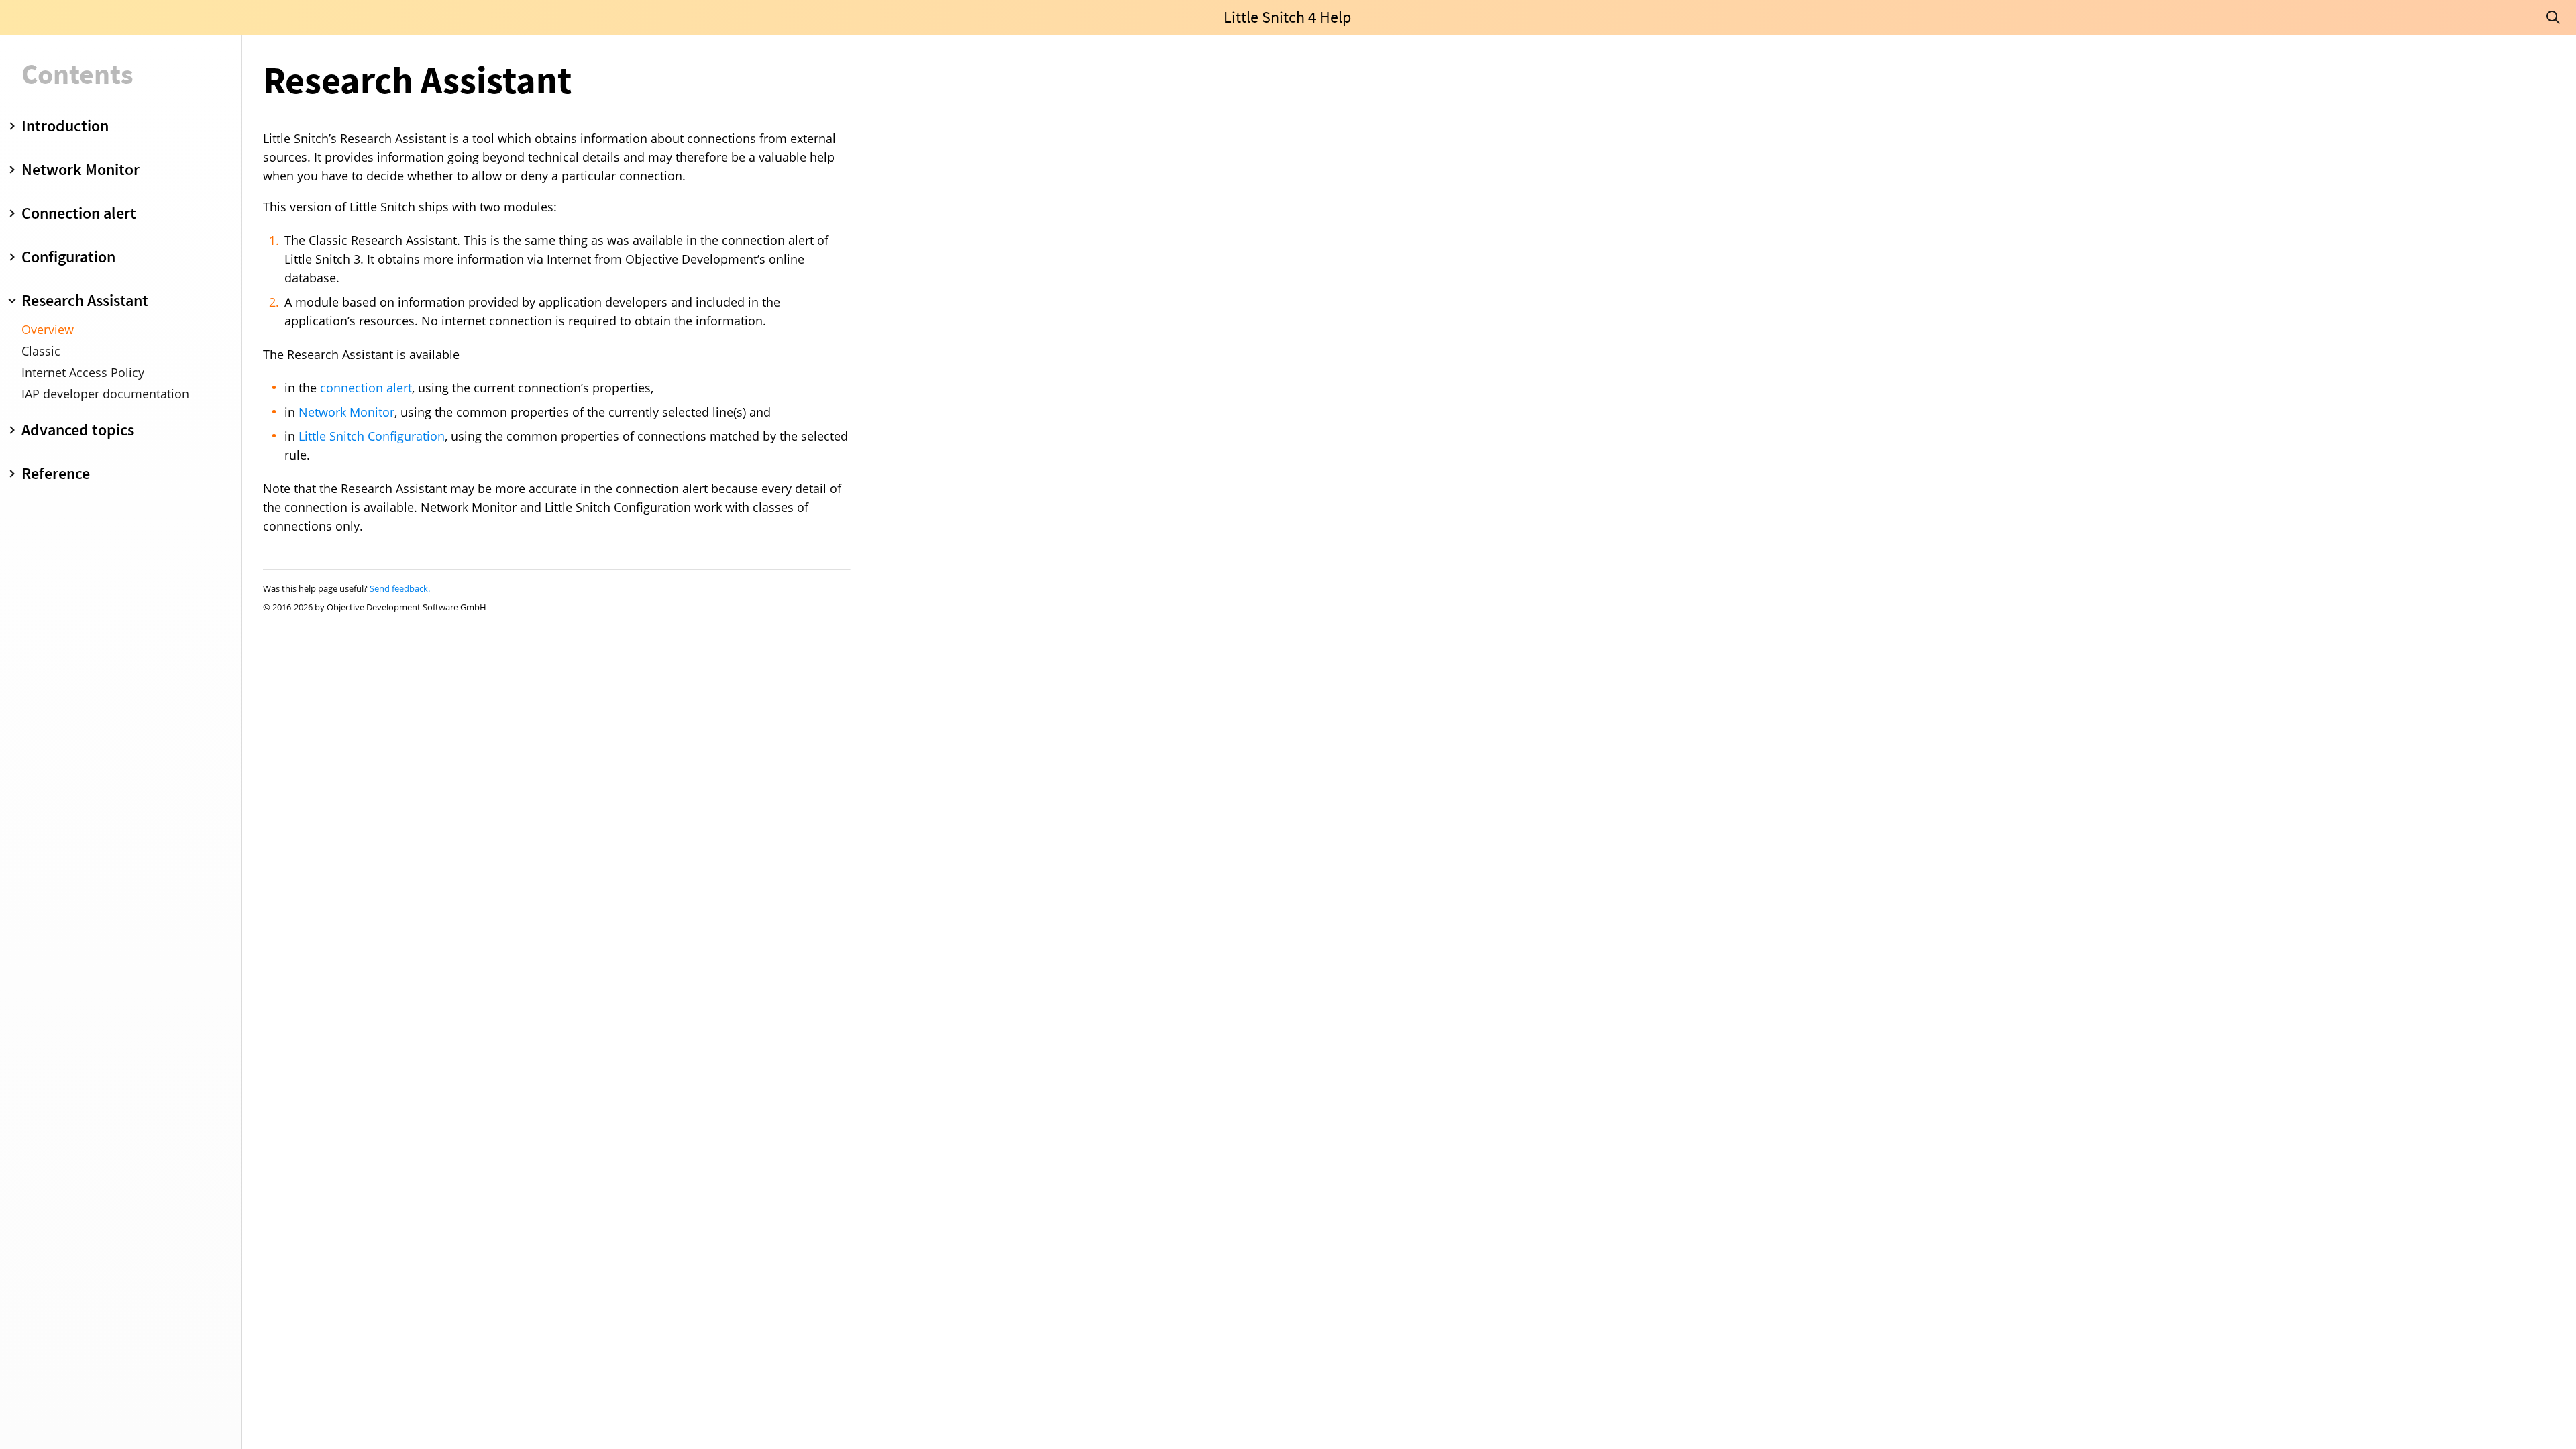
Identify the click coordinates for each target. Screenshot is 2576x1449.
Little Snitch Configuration (372, 436)
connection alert (366, 388)
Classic (41, 351)
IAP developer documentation (105, 394)
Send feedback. (400, 588)
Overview (48, 329)
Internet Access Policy (83, 372)
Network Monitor (346, 412)
